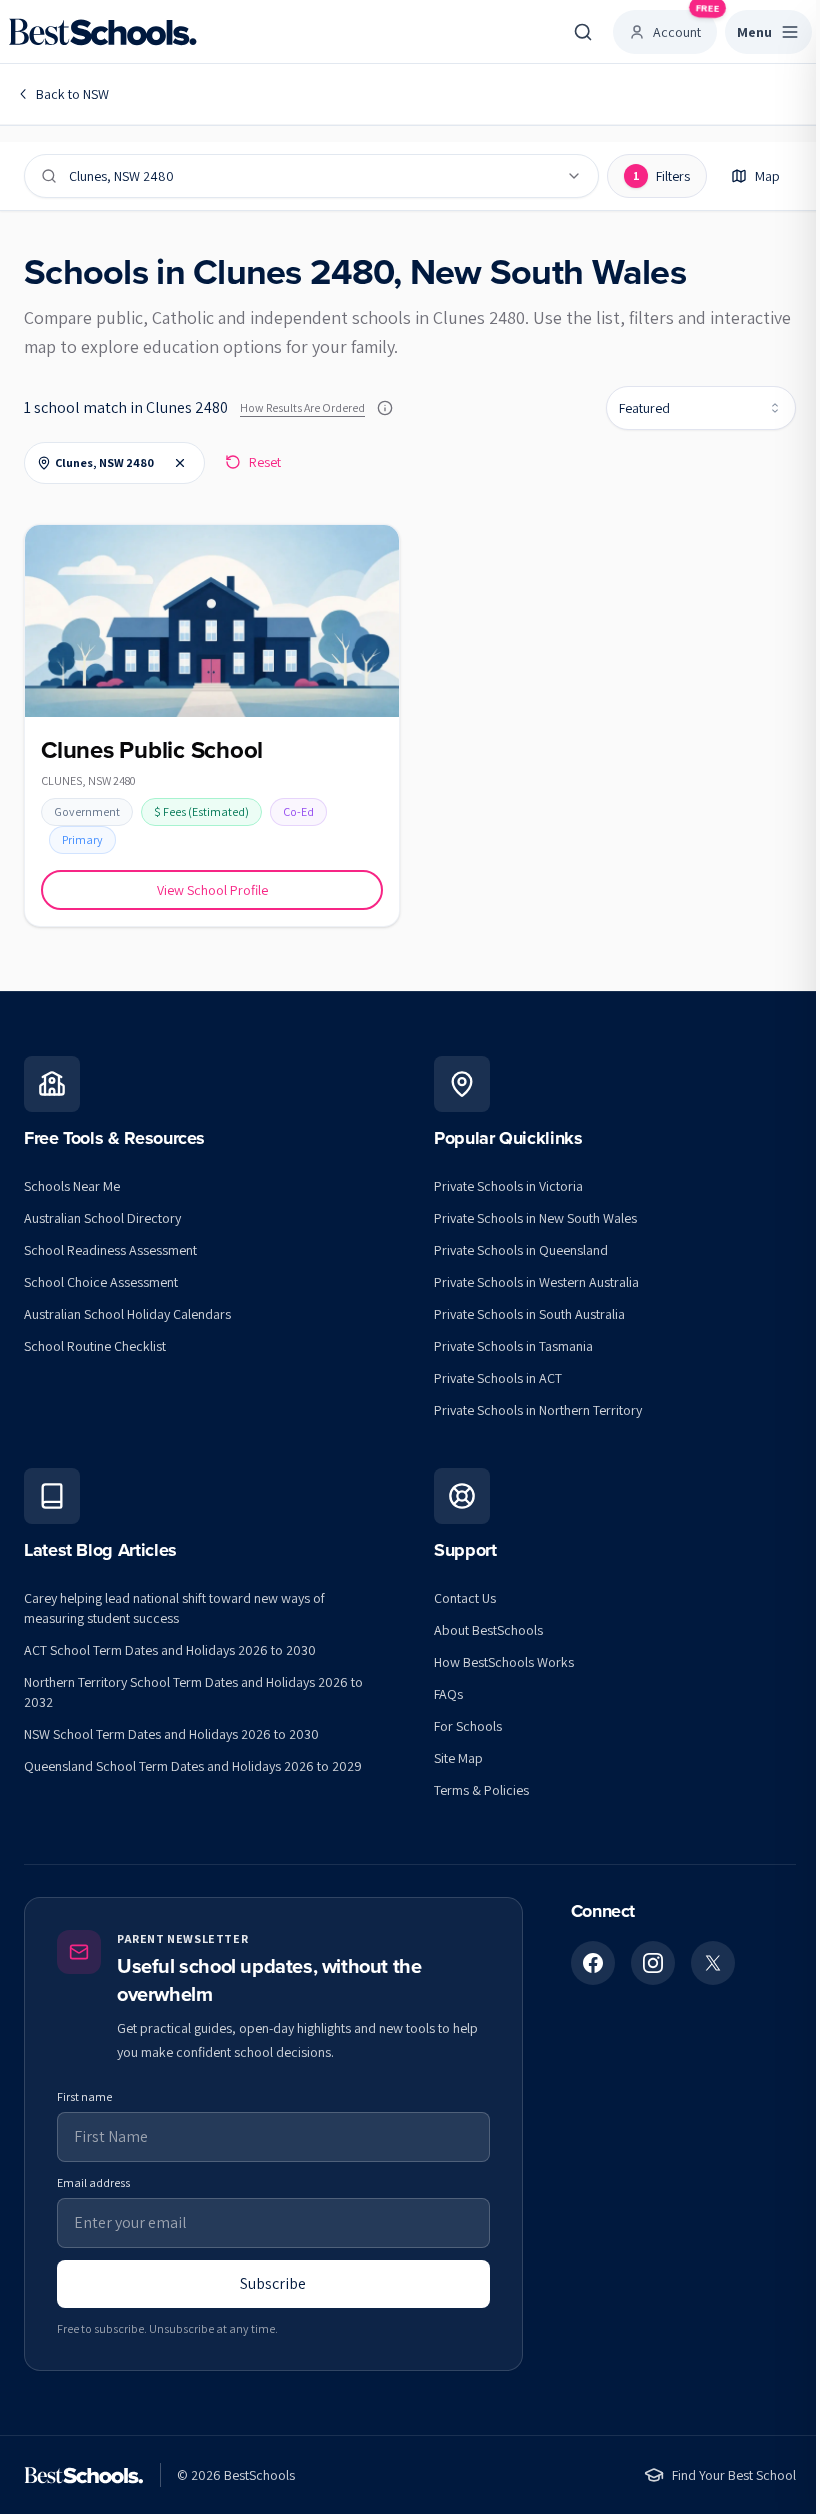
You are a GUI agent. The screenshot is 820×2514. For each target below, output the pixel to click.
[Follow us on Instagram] (653, 1963)
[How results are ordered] (385, 408)
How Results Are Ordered (302, 407)
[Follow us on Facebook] (593, 1963)
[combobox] (701, 408)
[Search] (583, 32)
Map (767, 176)
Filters (662, 176)
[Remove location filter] (180, 463)
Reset (265, 462)
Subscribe (273, 2283)
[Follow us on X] (713, 1963)
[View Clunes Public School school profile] (212, 725)
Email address (93, 2182)
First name (84, 2096)
